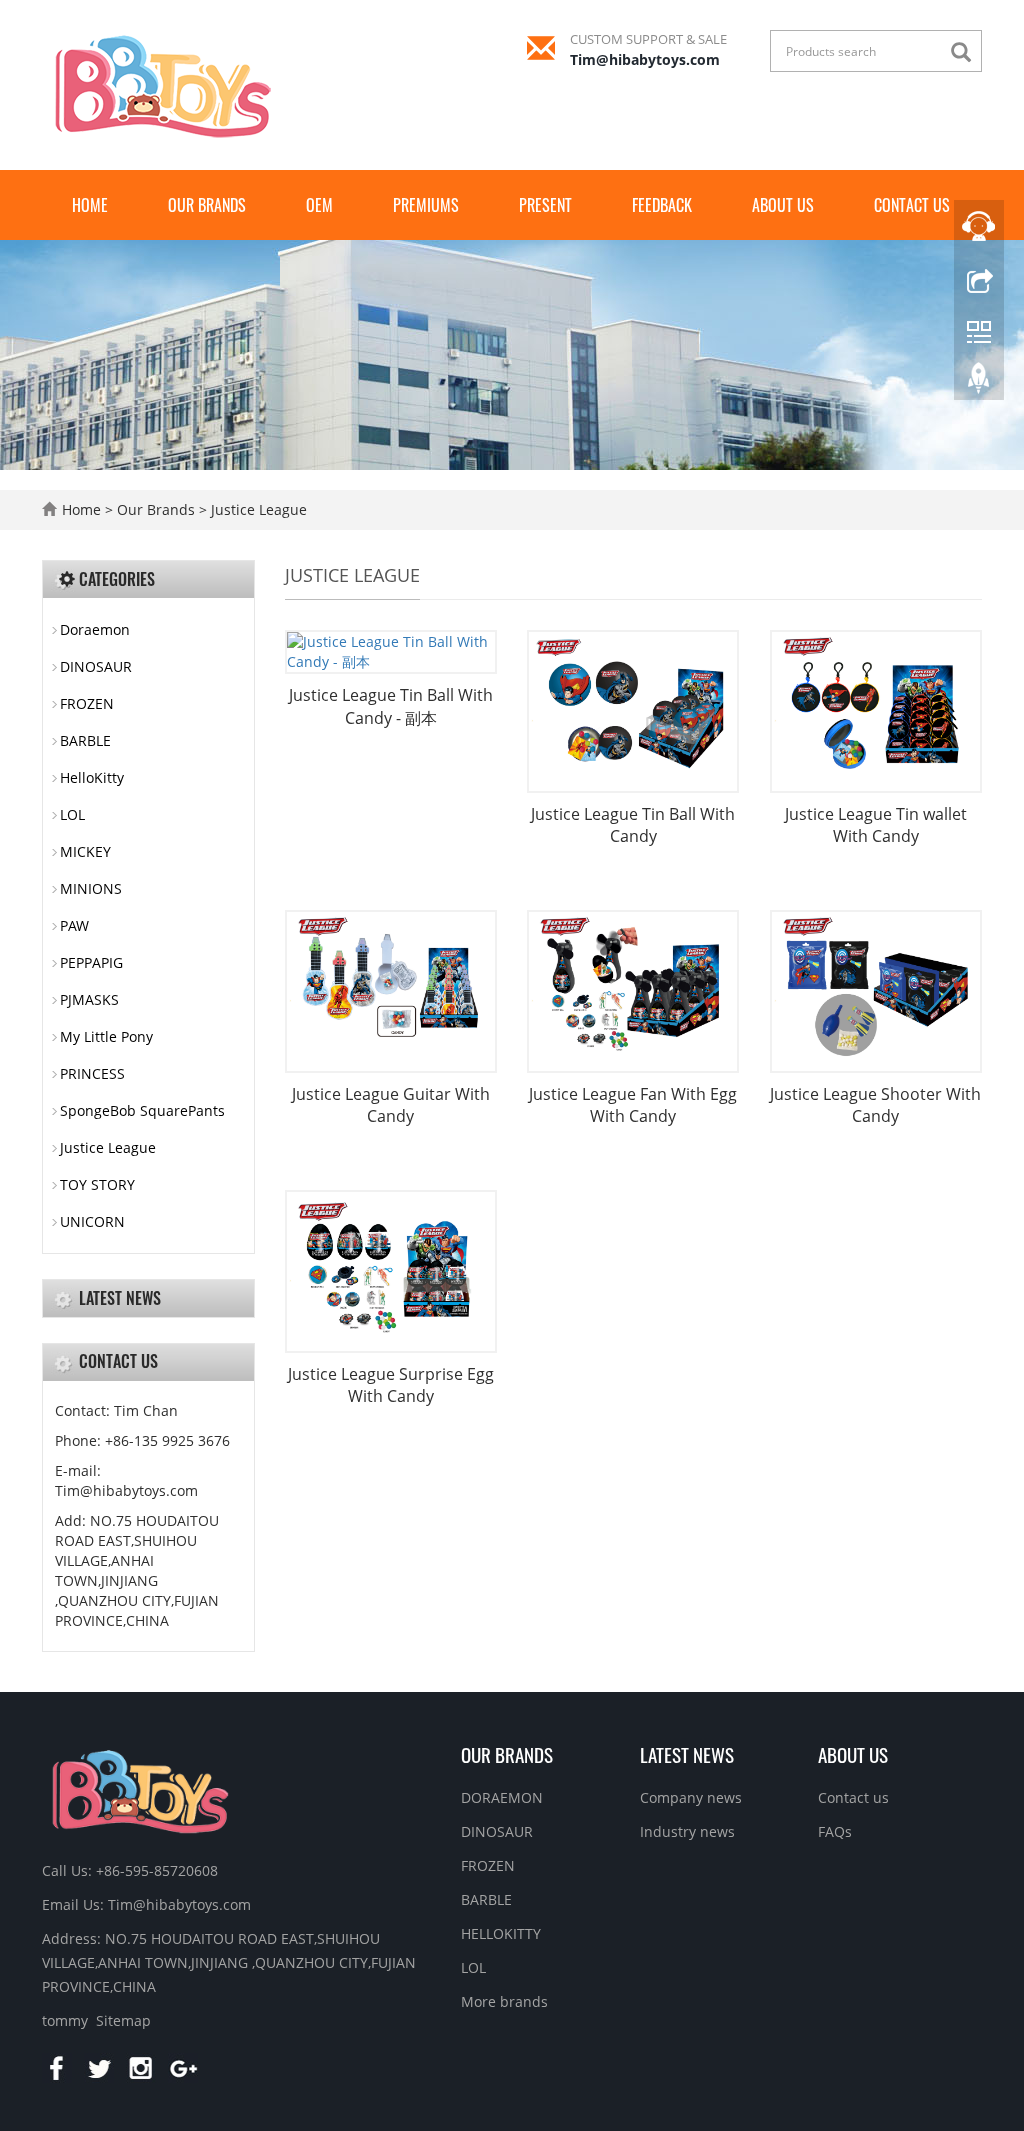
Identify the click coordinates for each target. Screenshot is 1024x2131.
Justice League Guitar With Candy (391, 1105)
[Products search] (966, 52)
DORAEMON (502, 1797)
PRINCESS (92, 1073)
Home (90, 205)
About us (783, 205)
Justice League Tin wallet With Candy (876, 825)
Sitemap (123, 2020)
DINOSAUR (96, 666)
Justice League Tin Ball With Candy (633, 825)
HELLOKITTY (501, 1933)
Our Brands (207, 205)
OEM (319, 205)
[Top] (979, 383)
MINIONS (91, 888)
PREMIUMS (426, 205)
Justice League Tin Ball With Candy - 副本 (391, 706)
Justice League (257, 509)
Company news (691, 1797)
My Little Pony (106, 1036)
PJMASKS (89, 999)
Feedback (662, 205)
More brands (504, 2001)
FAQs (835, 1831)
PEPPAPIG (91, 962)
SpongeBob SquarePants (142, 1110)
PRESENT (545, 205)
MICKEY (85, 851)
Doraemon (95, 629)
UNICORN (92, 1221)
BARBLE (85, 740)
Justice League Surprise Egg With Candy (391, 1385)
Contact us (912, 205)
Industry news (687, 1831)
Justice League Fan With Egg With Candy (633, 1105)
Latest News (687, 1754)
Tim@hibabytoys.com (645, 59)
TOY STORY (97, 1184)
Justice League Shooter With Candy (875, 1105)
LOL (72, 814)
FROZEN (87, 703)
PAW (74, 925)
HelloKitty (92, 777)
